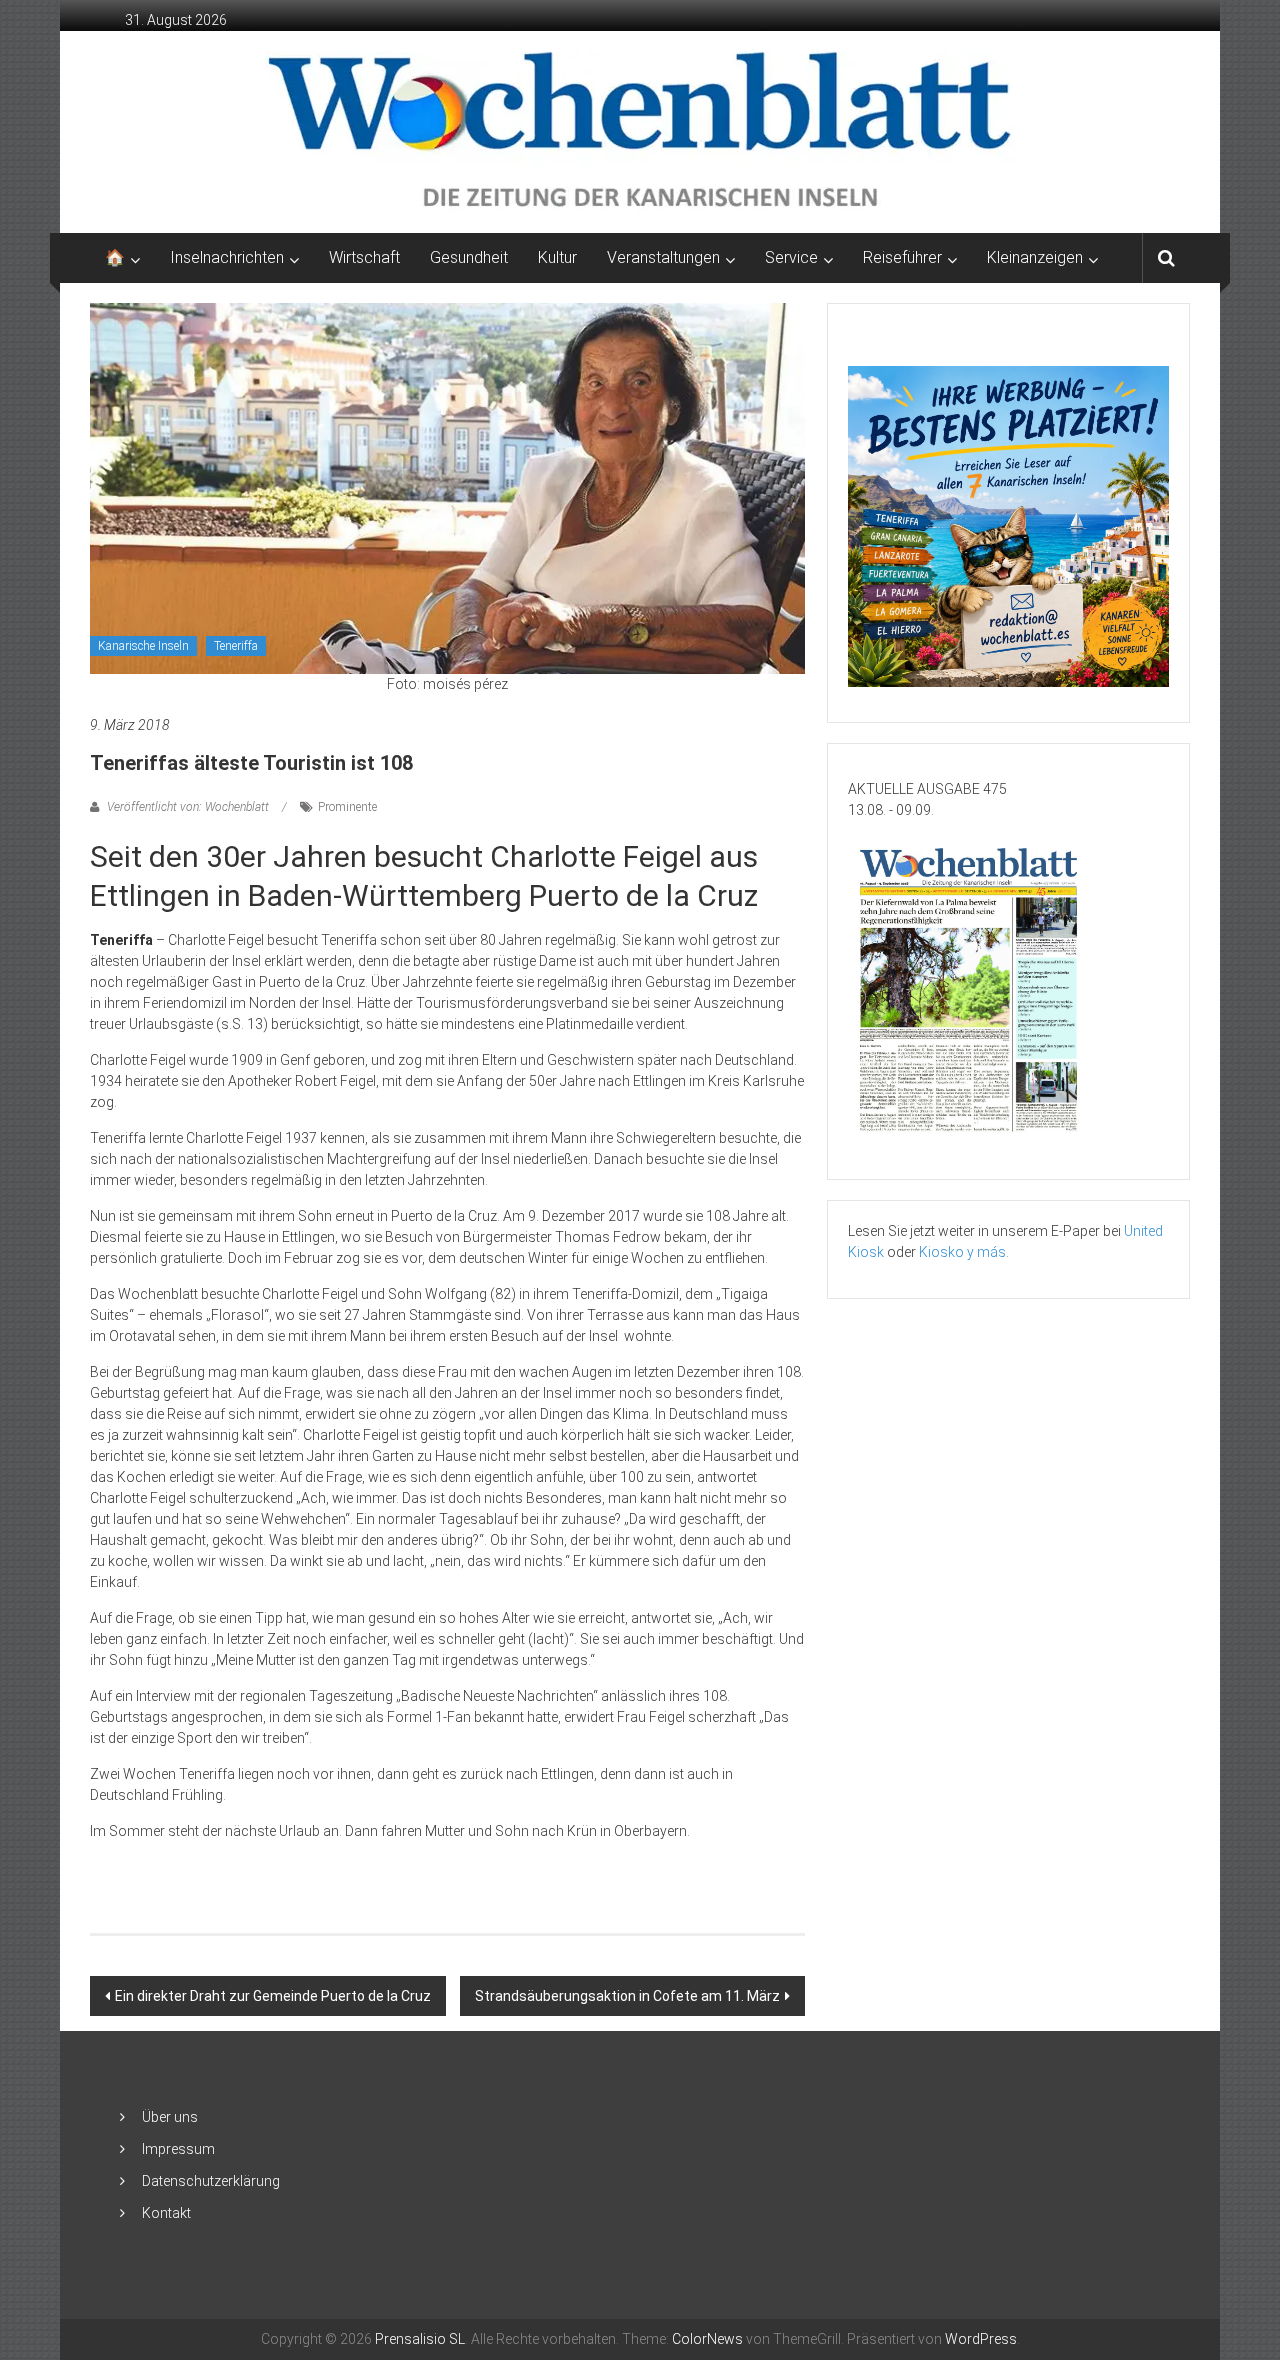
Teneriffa (236, 646)
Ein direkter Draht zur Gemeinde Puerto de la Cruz (273, 1996)
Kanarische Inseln (143, 646)
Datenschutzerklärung (211, 2181)
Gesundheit (469, 257)
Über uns (170, 2117)
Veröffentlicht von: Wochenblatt (188, 807)
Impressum (178, 2149)
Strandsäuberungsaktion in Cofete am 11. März (627, 1996)
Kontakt (166, 2213)
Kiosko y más (962, 1252)
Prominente (347, 807)
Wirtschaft (364, 257)
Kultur (557, 257)
